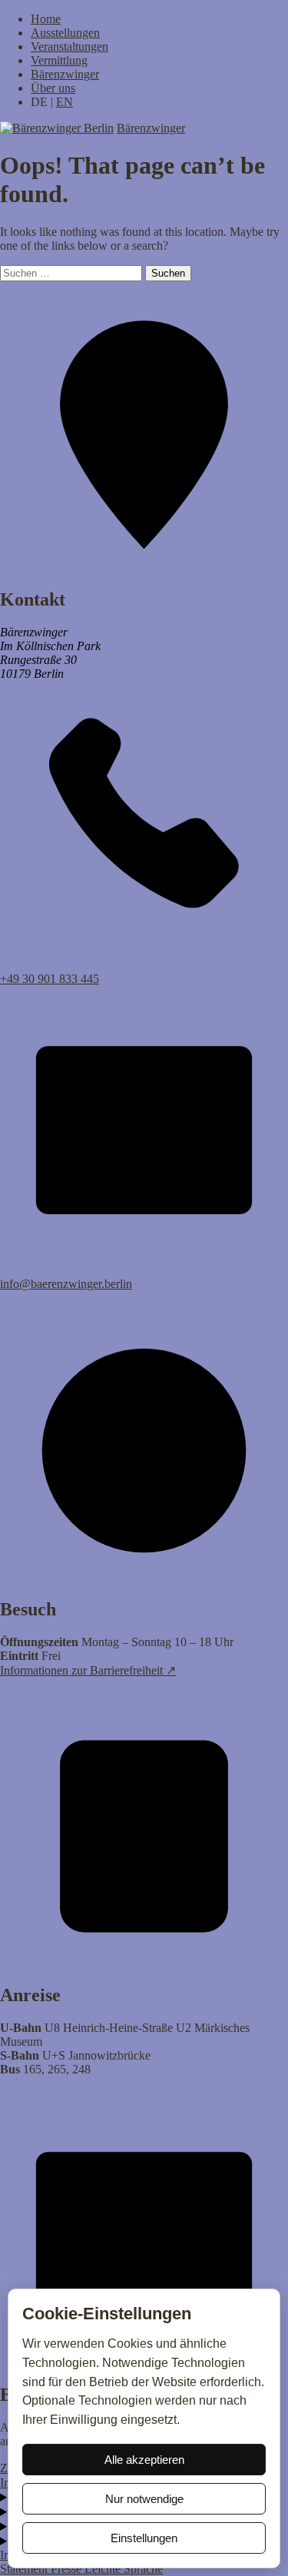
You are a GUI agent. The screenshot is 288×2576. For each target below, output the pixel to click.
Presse (68, 2569)
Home (46, 19)
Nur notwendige (144, 2499)
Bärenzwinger (65, 74)
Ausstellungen (65, 33)
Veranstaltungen (70, 46)
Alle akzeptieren (144, 2460)
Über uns (53, 88)
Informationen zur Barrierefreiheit (88, 1670)
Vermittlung (59, 60)
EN (65, 102)
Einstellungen (144, 2538)
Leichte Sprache (124, 2569)
